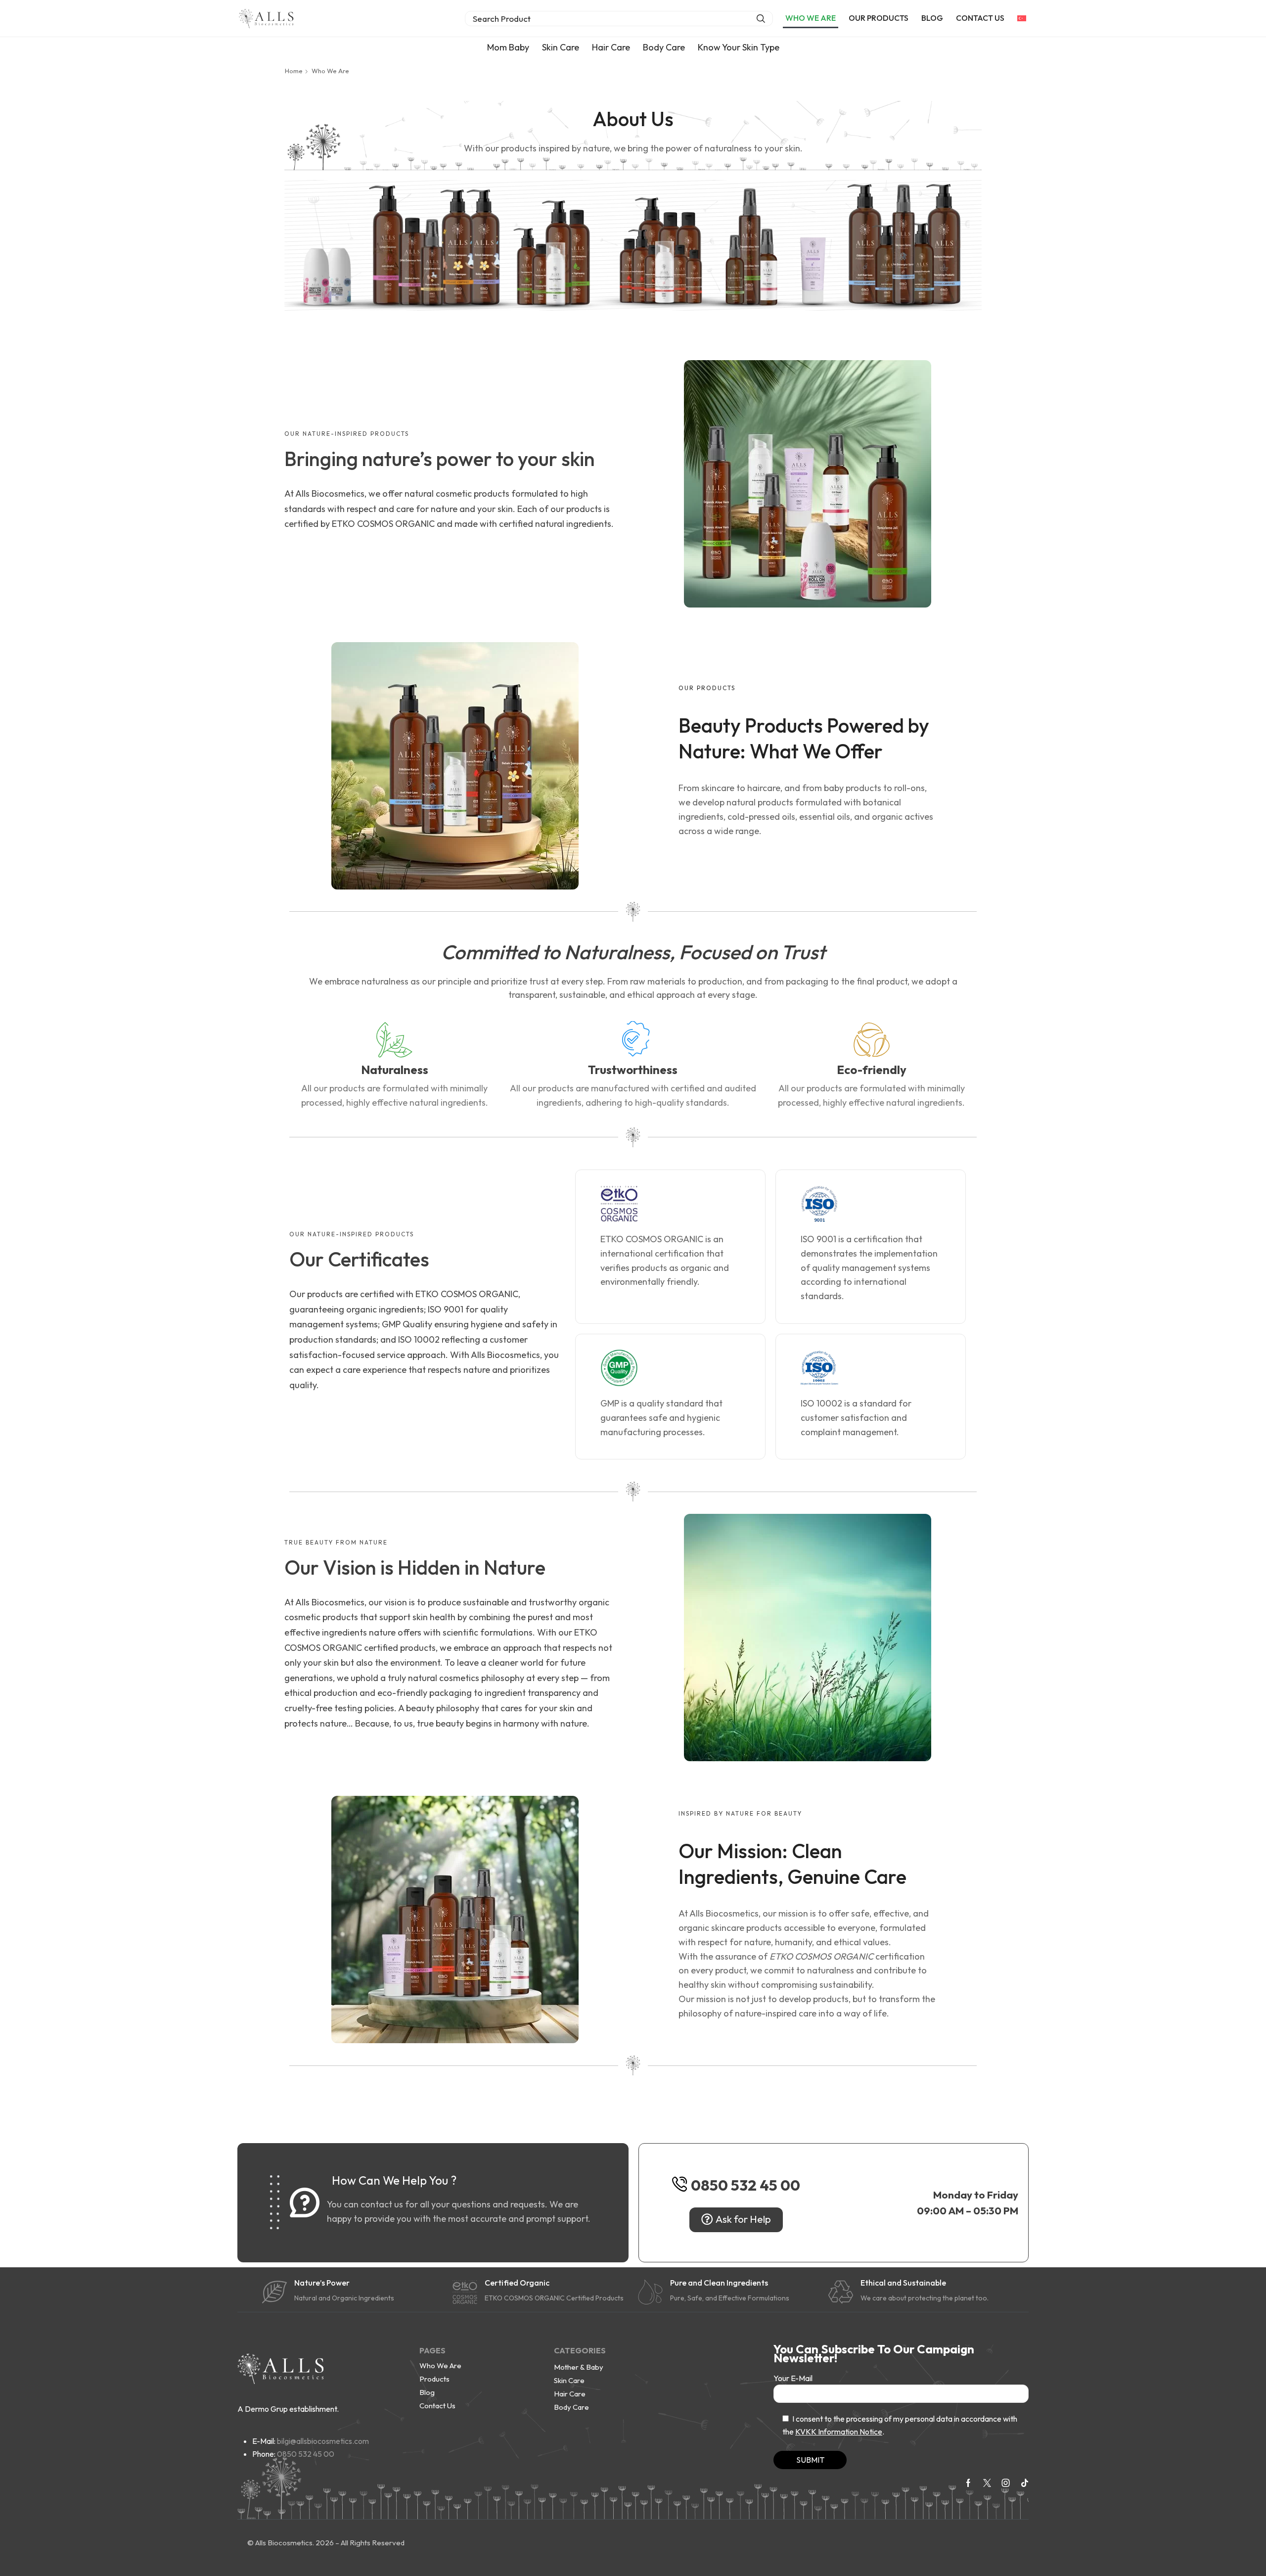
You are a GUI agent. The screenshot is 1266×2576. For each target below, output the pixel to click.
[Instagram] (1006, 2483)
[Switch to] (1022, 18)
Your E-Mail (793, 2378)
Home (294, 71)
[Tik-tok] (1025, 2483)
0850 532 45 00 (746, 2185)
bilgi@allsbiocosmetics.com (323, 2441)
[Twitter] (987, 2483)
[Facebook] (968, 2483)
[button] (619, 19)
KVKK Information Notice (839, 2432)
